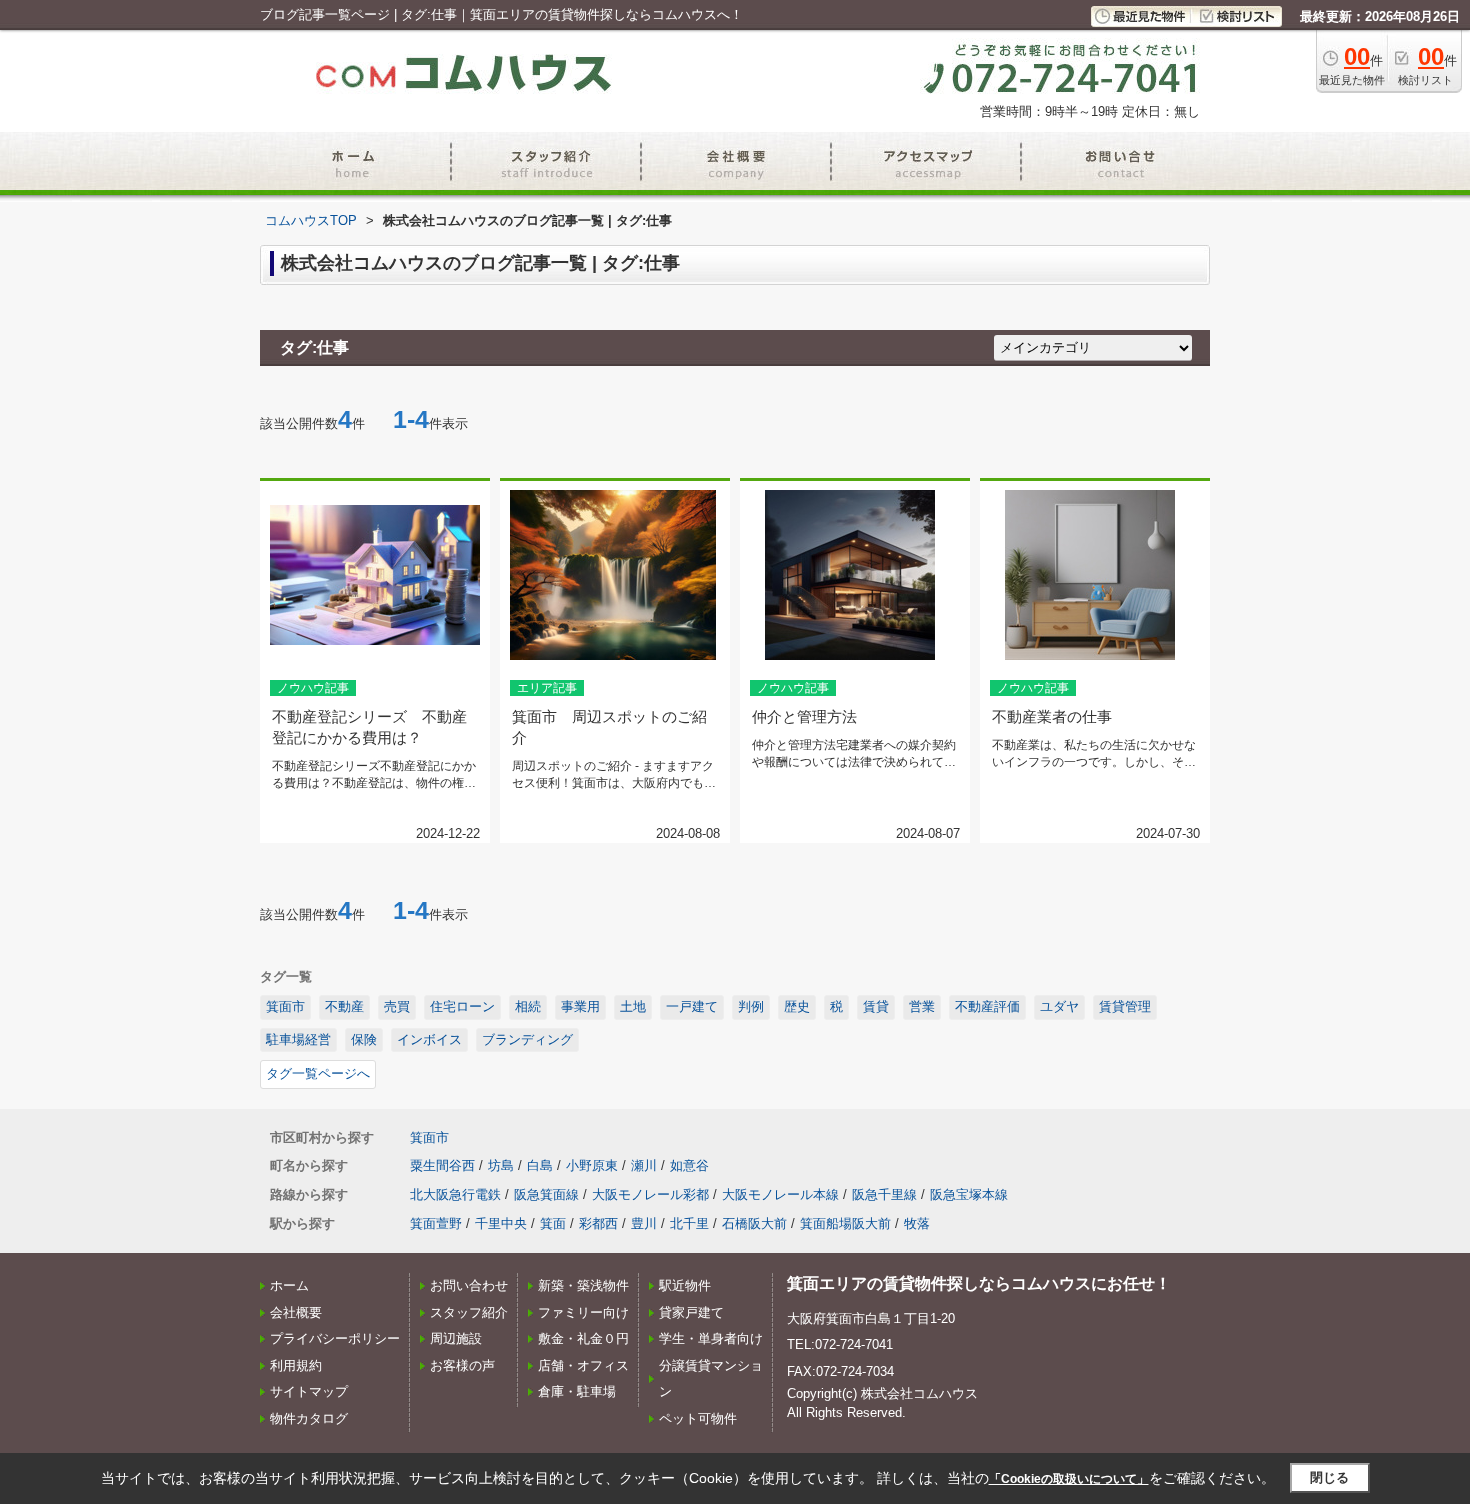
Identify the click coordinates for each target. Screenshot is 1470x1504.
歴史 (797, 1006)
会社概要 (296, 1312)
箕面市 (285, 1006)
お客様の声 (462, 1365)
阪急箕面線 (546, 1194)
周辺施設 (456, 1338)
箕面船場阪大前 (845, 1223)
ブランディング (527, 1039)
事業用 (580, 1006)
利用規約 (296, 1365)
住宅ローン (462, 1006)
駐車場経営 (298, 1039)
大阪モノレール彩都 (650, 1194)
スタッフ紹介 (469, 1312)
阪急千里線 (884, 1194)
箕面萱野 (436, 1223)
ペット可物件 (698, 1418)
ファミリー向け (583, 1312)
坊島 (501, 1165)
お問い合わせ (469, 1285)
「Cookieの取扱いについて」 (1069, 1479)
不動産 (344, 1006)
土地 (633, 1006)
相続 (528, 1006)
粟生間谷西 (442, 1165)
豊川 (644, 1223)
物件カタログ (309, 1418)
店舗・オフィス (583, 1365)
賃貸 (876, 1006)
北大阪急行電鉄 (455, 1194)
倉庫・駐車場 (577, 1391)
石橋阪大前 (754, 1223)
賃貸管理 (1125, 1006)
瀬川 (644, 1165)
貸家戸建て (691, 1312)
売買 (397, 1006)
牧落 (917, 1223)
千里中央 (501, 1223)
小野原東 (592, 1165)
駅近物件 (685, 1285)
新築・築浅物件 (583, 1285)
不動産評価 (987, 1006)
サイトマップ (309, 1391)
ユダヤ (1059, 1006)
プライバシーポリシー (335, 1338)
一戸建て (692, 1006)
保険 (364, 1039)
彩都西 (598, 1223)
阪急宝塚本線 (969, 1194)
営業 (922, 1006)
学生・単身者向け (711, 1338)
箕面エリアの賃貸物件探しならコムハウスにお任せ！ (979, 1283)
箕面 (553, 1223)
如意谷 (689, 1165)
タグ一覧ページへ (318, 1073)
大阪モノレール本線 (780, 1194)
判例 (751, 1006)
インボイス (429, 1039)
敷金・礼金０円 (583, 1338)
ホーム (289, 1285)
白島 (540, 1165)
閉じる (1329, 1477)
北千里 (689, 1223)
